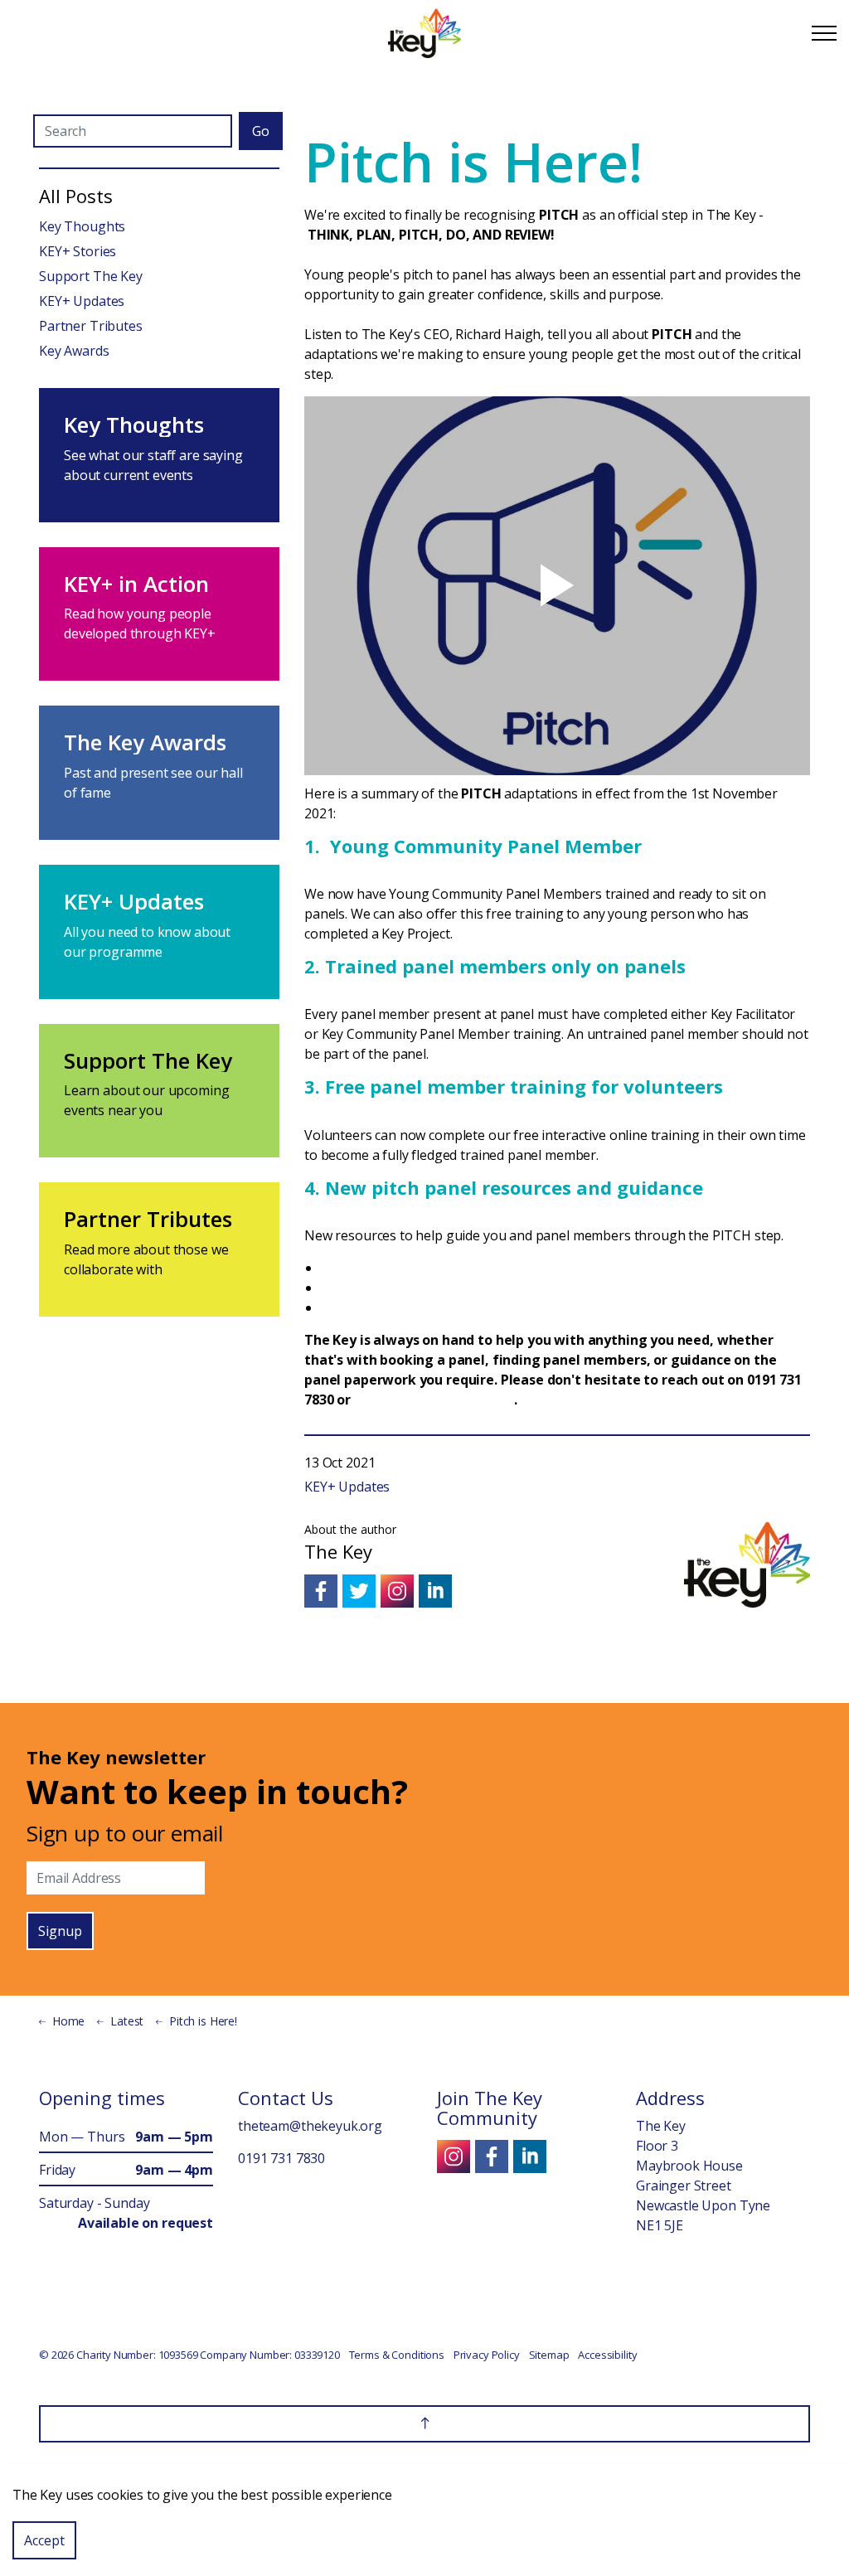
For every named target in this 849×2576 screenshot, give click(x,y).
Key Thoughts (82, 226)
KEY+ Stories (78, 251)
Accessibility (607, 2355)
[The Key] (424, 33)
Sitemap (549, 2355)
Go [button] (261, 131)
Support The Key (91, 276)
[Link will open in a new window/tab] (321, 1591)
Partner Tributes (91, 326)
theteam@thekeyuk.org (434, 1400)
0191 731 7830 (281, 2158)
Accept (44, 2540)
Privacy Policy (487, 2355)
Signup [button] (60, 1931)
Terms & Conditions (397, 2355)
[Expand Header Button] (824, 33)
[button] (424, 2424)
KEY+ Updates (347, 1487)
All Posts (76, 196)
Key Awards (74, 351)
